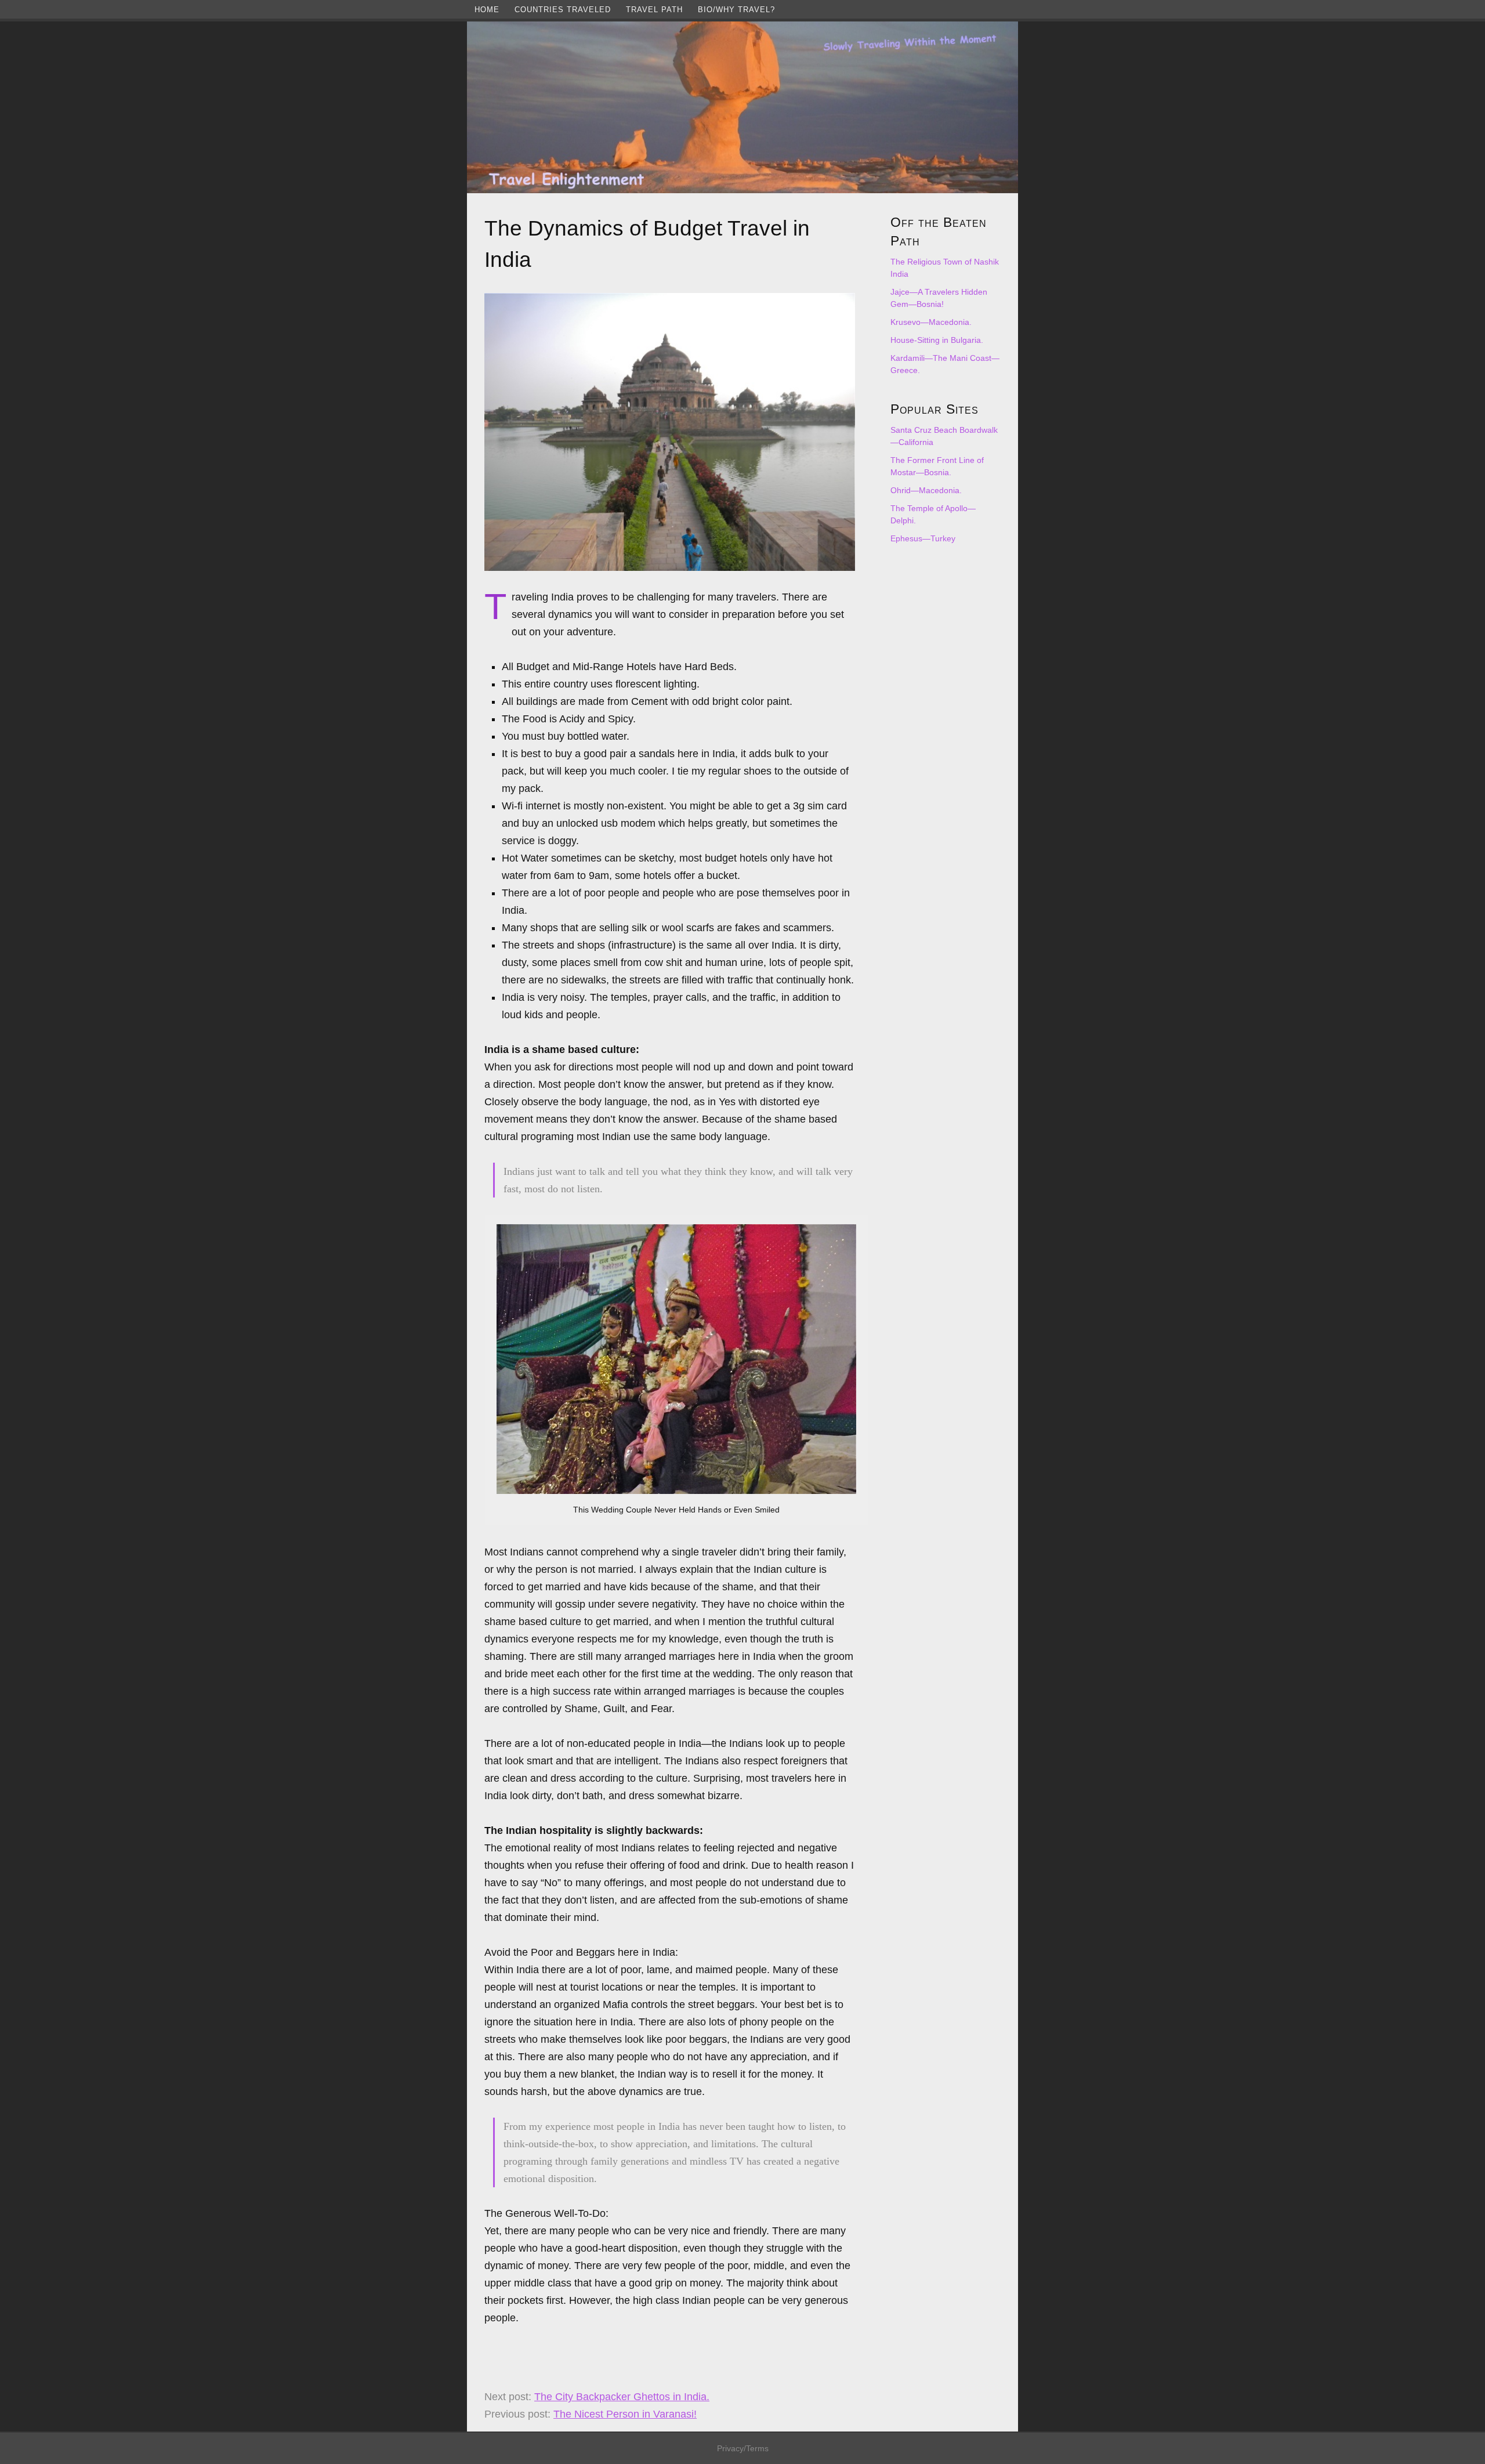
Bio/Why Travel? (736, 10)
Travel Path (654, 10)
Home (487, 10)
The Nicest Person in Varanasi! (625, 2414)
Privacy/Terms (743, 2448)
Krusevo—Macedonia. (931, 322)
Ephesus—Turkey (923, 538)
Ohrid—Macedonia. (926, 490)
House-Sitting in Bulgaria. (937, 340)
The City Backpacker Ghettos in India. (622, 2397)
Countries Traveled (563, 10)
